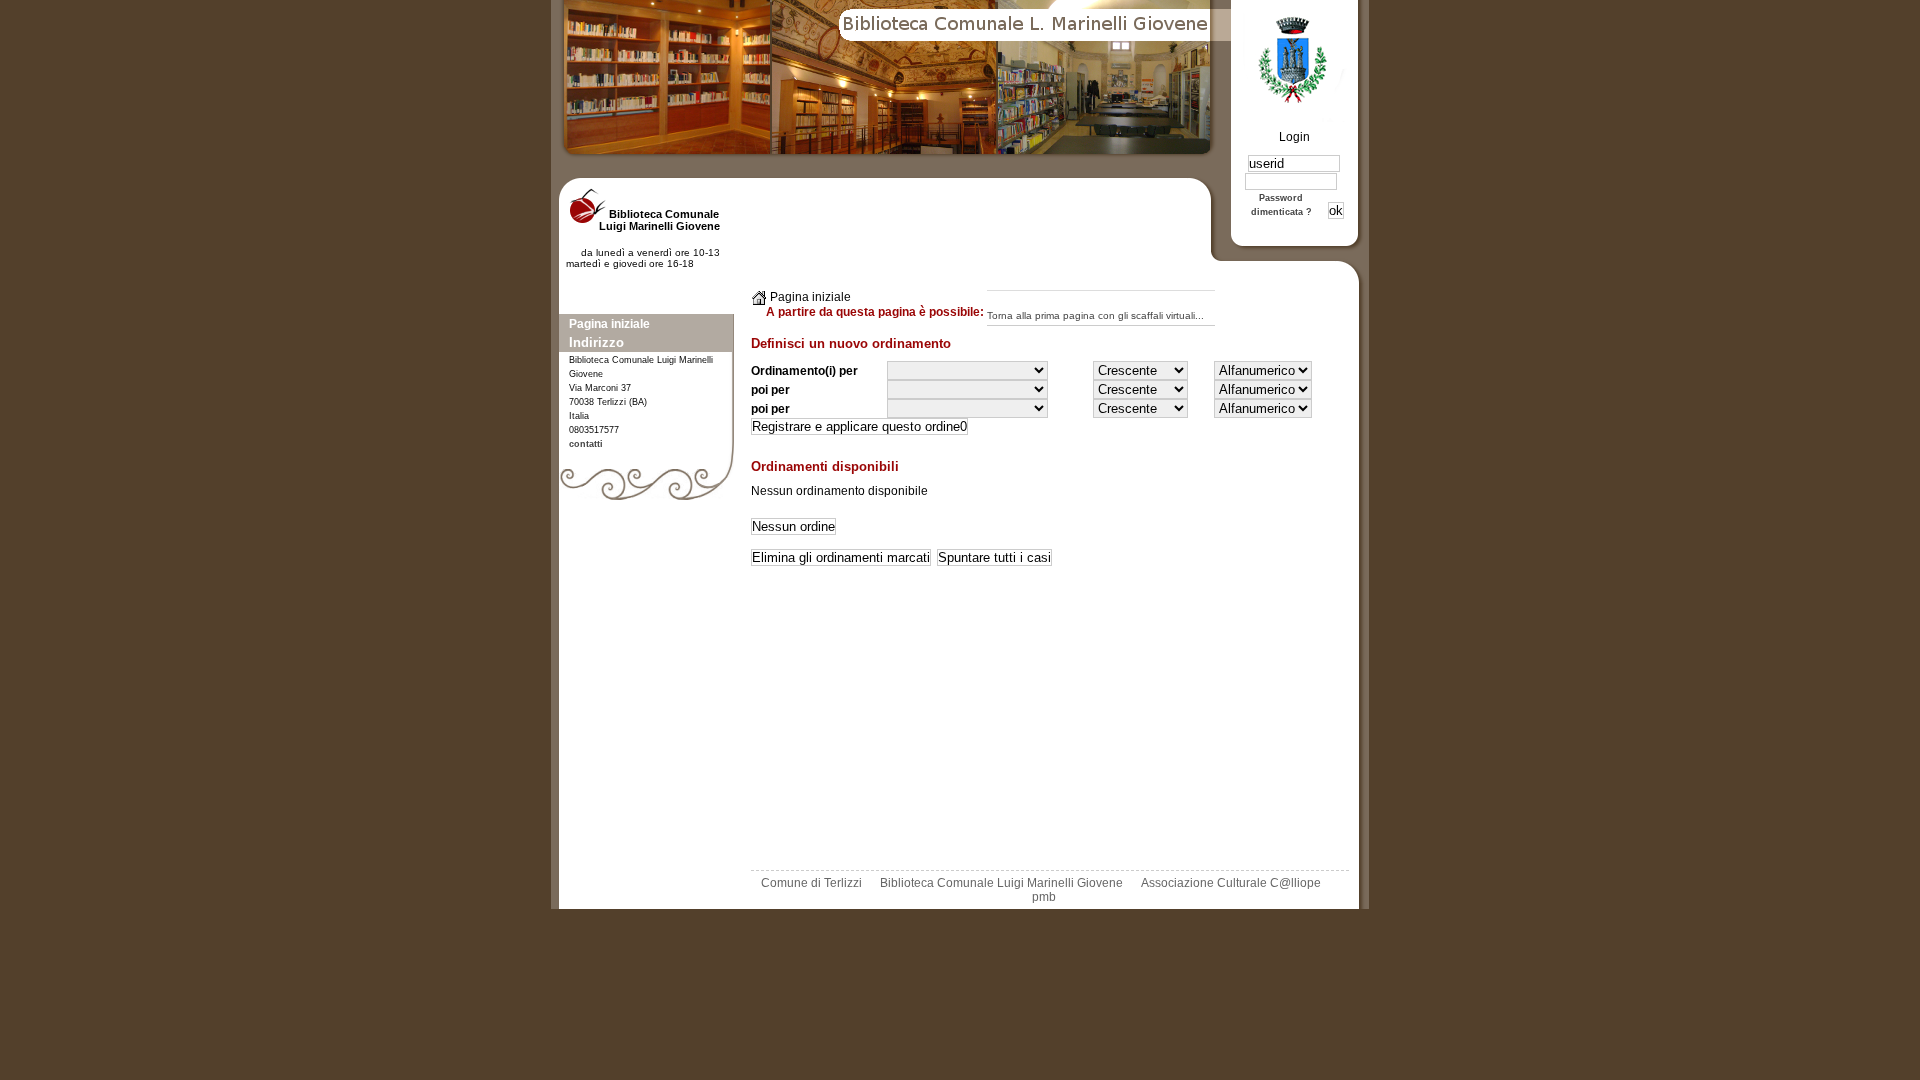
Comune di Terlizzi (811, 883)
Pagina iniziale (609, 324)
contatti (586, 444)
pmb (1044, 897)
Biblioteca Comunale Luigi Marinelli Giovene (1001, 883)
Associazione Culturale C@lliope (1231, 883)
